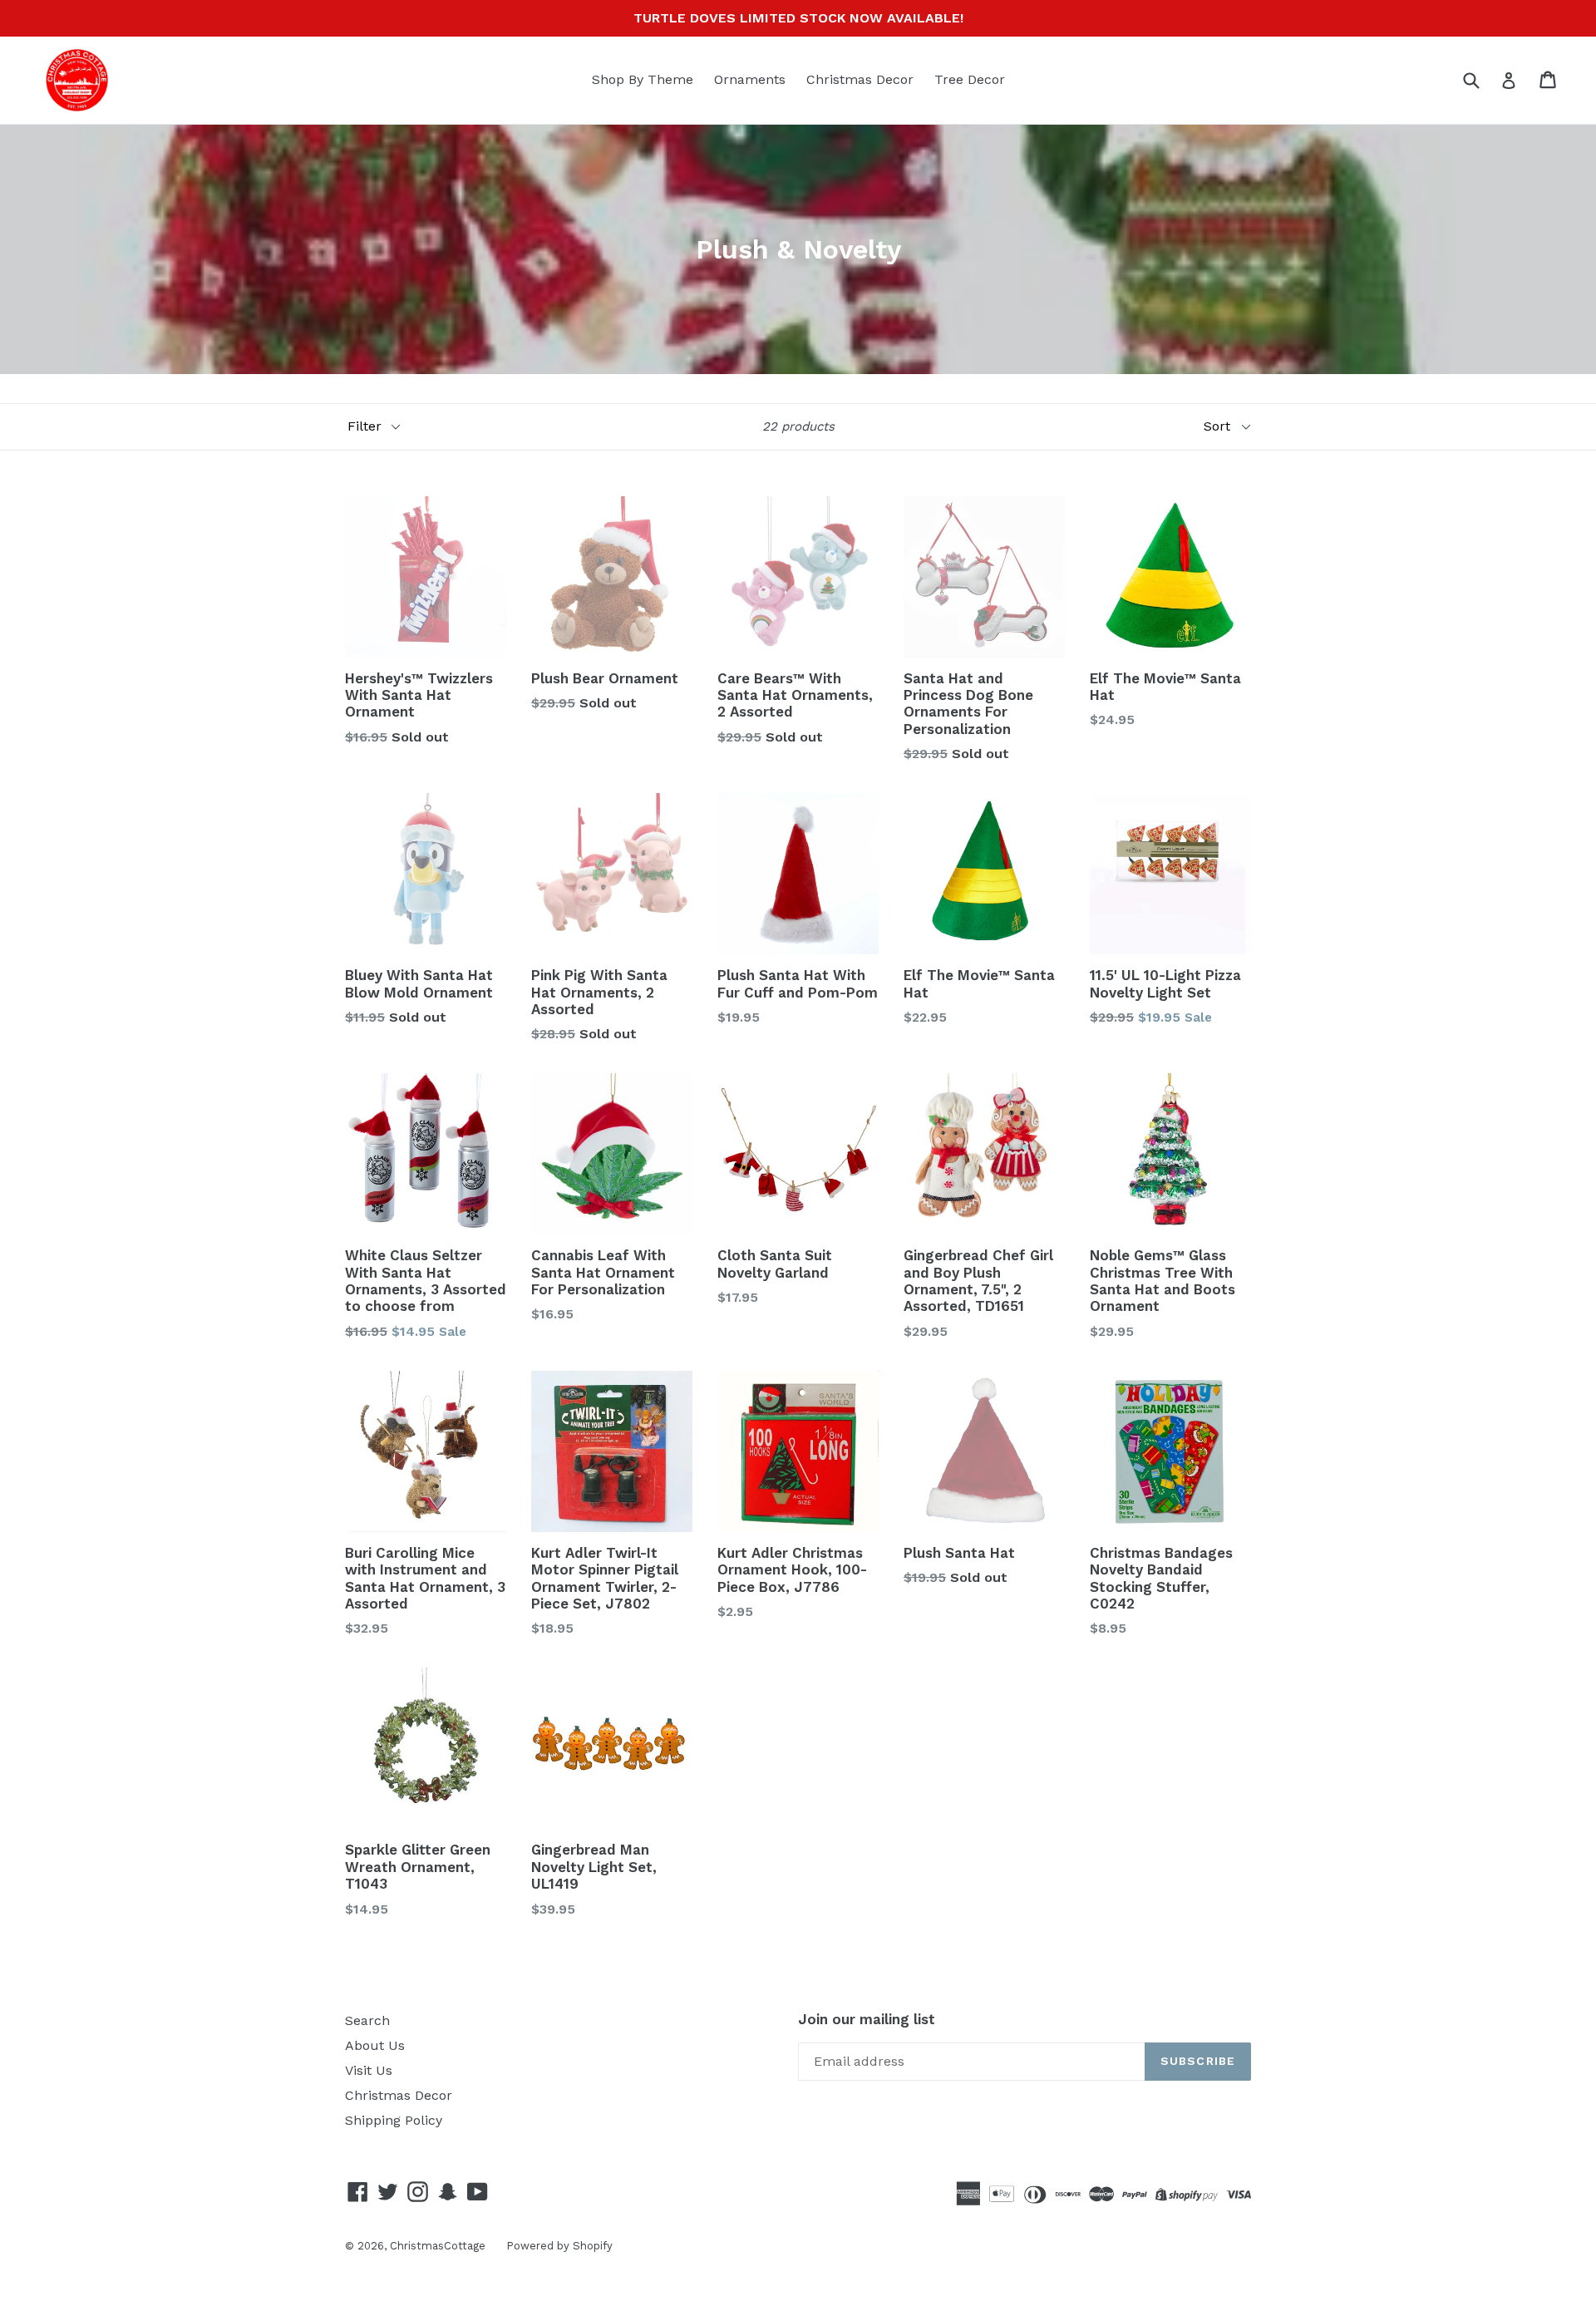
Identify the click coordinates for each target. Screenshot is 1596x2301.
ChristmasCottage (438, 2246)
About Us (375, 2045)
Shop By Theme (643, 79)
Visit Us (369, 2070)
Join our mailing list (867, 2019)
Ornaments (750, 79)
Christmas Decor (860, 79)
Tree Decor (970, 79)
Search (367, 2020)
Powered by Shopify (559, 2246)
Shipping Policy (394, 2120)
